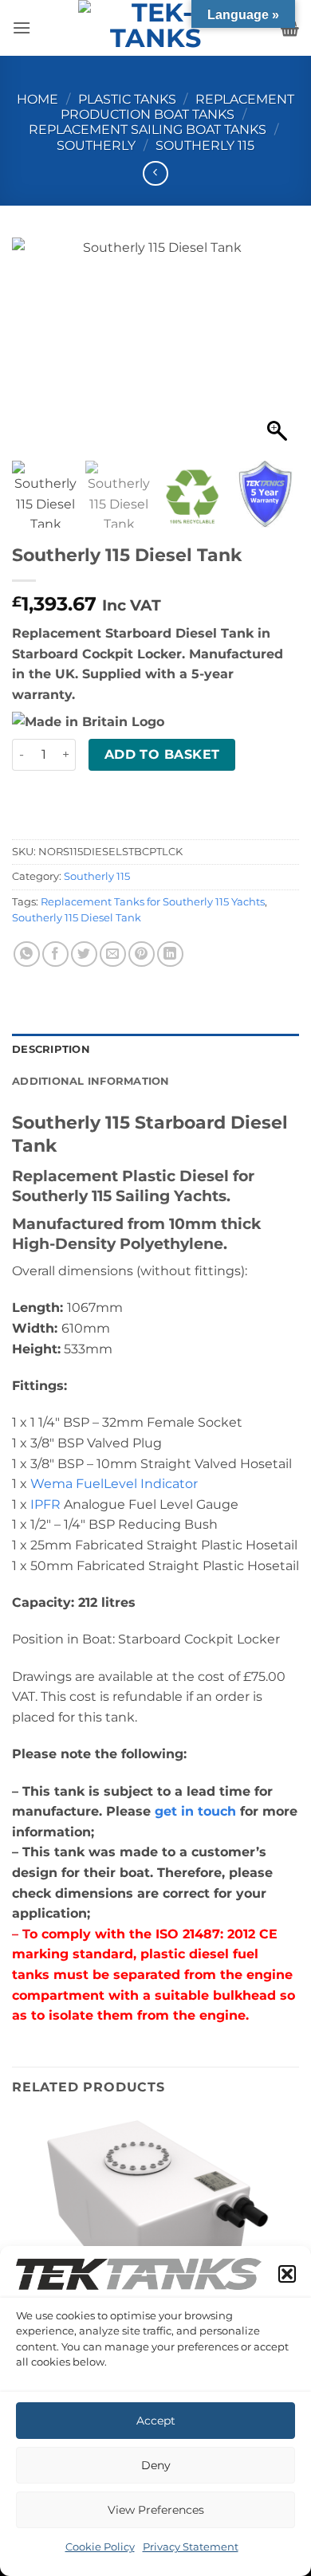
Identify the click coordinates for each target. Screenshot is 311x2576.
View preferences (156, 2510)
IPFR (45, 1504)
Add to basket (162, 754)
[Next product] (155, 173)
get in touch (195, 1811)
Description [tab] (51, 1049)
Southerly (96, 145)
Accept (156, 2421)
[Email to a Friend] (113, 954)
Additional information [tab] (91, 1081)
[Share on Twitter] (84, 954)
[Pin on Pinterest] (142, 954)
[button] (287, 2274)
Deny (156, 2465)
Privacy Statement (191, 2547)
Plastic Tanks (127, 99)
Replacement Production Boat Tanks (177, 107)
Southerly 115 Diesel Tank (77, 918)
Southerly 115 (205, 145)
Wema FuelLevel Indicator (114, 1484)
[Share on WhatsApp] (27, 954)
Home (37, 99)
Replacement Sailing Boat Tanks (148, 130)
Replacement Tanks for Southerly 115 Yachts (153, 902)
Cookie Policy (100, 2547)
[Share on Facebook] (55, 954)
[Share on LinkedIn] (170, 954)
